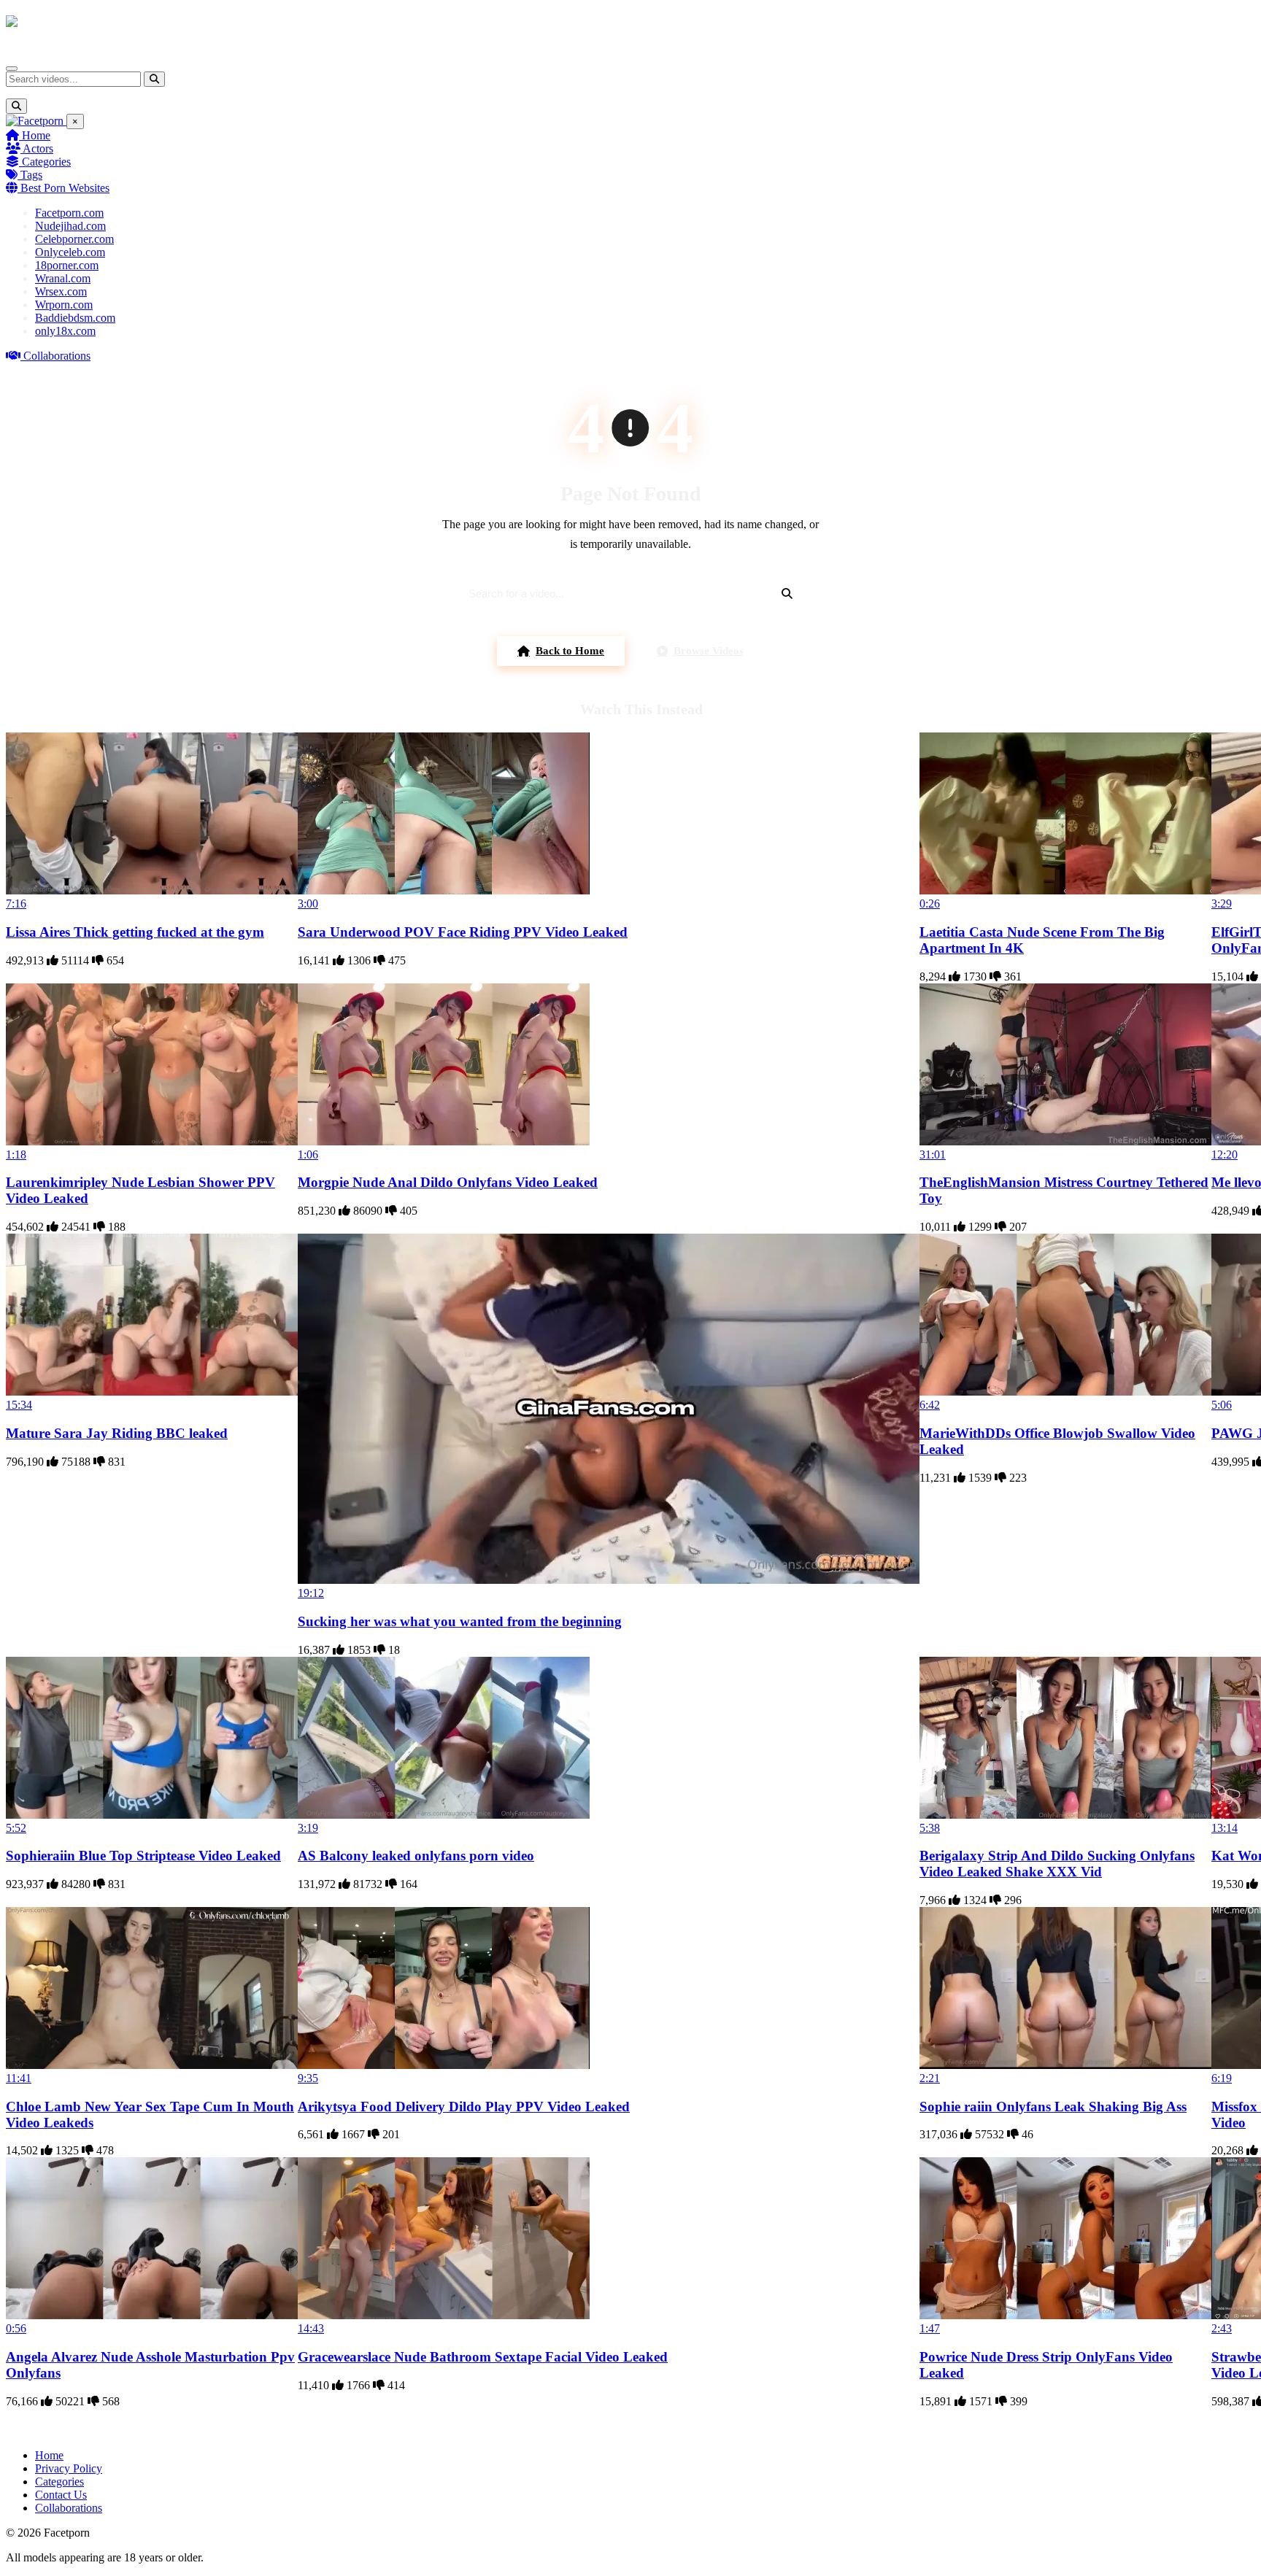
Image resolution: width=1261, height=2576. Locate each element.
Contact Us (61, 2495)
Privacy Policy (69, 2468)
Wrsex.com (61, 291)
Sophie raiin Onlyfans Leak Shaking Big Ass (1053, 2107)
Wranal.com (63, 278)
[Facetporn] (63, 28)
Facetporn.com (69, 213)
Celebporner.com (74, 239)
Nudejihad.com (70, 226)
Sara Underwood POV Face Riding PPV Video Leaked (463, 932)
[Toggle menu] (12, 69)
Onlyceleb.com (70, 252)
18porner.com (67, 265)
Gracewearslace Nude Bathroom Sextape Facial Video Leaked (483, 2357)
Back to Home (570, 651)
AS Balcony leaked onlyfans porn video (416, 1856)
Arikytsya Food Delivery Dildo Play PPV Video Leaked (464, 2107)
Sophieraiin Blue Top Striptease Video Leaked (143, 1856)
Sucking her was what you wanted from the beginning (460, 1621)
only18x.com (65, 331)
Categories (45, 162)
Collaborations (55, 356)
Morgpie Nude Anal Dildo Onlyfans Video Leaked (448, 1182)
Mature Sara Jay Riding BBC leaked (117, 1433)
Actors (37, 148)
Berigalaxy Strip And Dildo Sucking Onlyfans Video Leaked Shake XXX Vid (1057, 1864)
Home (35, 135)
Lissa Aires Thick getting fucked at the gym (135, 932)
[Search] (154, 79)
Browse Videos (709, 651)
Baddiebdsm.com (75, 318)
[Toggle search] (16, 106)
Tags (30, 175)
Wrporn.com (64, 305)
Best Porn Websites (63, 188)
